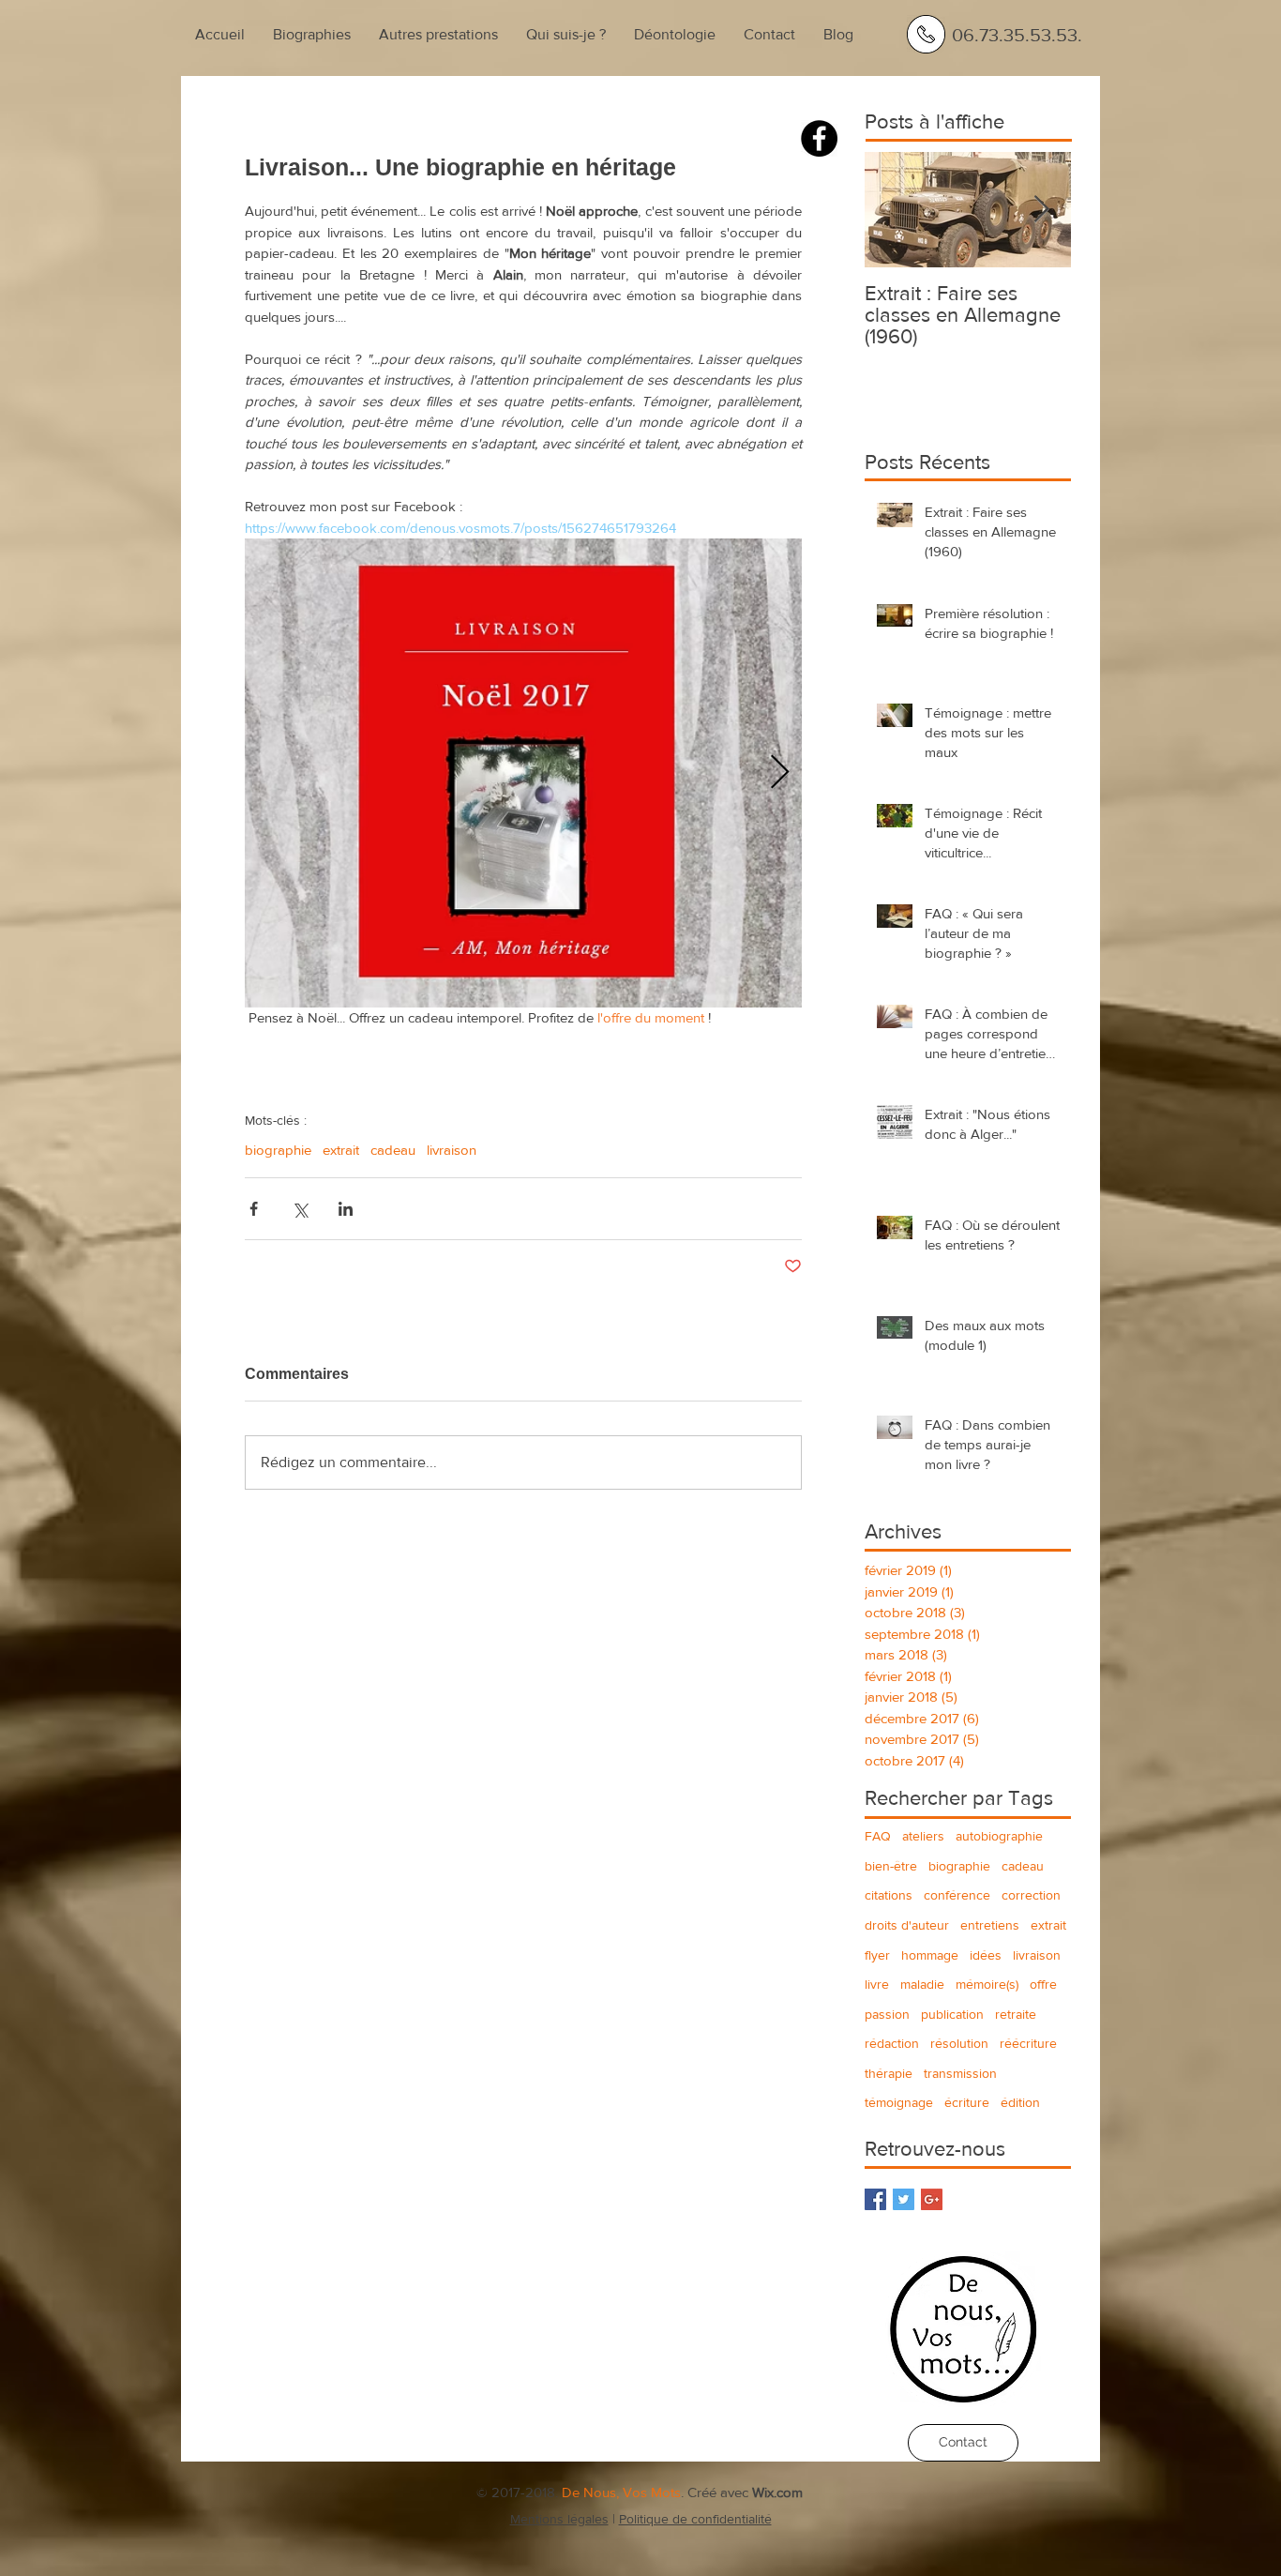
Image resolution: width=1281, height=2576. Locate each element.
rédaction (892, 2043)
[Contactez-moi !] (926, 34)
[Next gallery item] (780, 773)
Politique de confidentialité (695, 2519)
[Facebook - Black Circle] (819, 138)
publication (952, 2014)
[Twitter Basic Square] (904, 2199)
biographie (278, 1150)
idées (986, 1955)
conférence (957, 1895)
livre (877, 1984)
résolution (959, 2043)
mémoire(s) (987, 1984)
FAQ (878, 1836)
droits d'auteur (907, 1925)
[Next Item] (1041, 210)
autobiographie (999, 1836)
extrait (341, 1150)
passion (887, 2014)
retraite (1016, 2014)
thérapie (889, 2073)
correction (1031, 1895)
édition (1020, 2102)
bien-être (891, 1866)
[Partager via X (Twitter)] (300, 1209)
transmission (960, 2073)
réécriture (1028, 2043)
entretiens (990, 1925)
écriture (967, 2102)
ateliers (923, 1836)
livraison (452, 1150)
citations (889, 1895)
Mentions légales (559, 2519)
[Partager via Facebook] (254, 1209)
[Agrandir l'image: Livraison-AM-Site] (523, 773)
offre (1043, 1984)
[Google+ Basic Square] (932, 2199)
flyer (877, 1955)
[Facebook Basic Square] (875, 2199)
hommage (930, 1955)
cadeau (393, 1150)
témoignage (899, 2102)
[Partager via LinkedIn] (346, 1209)
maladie (922, 1984)
